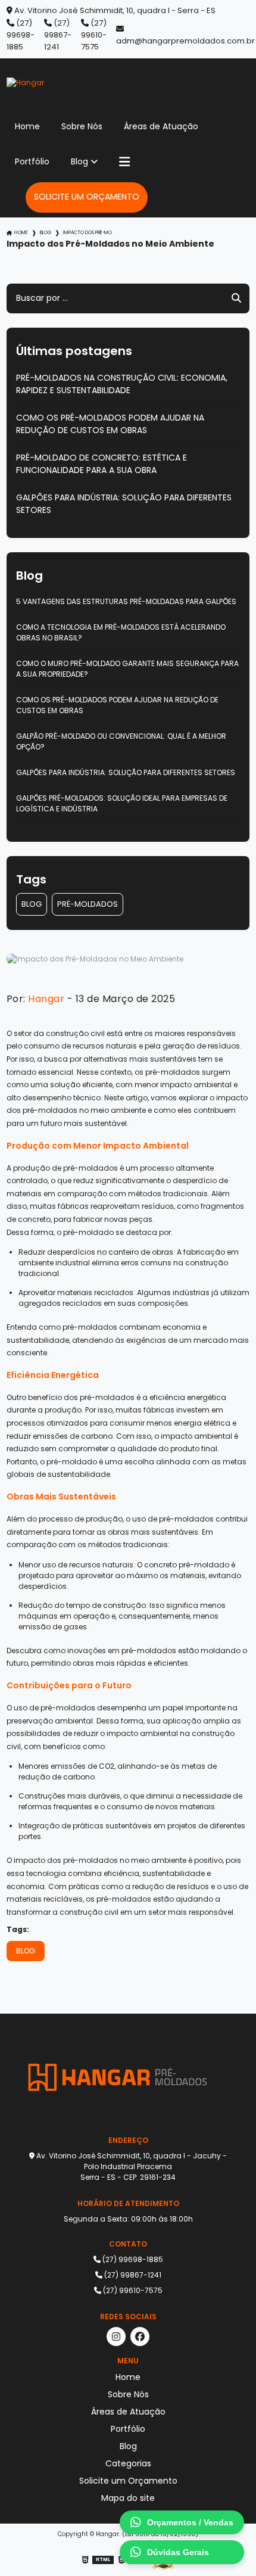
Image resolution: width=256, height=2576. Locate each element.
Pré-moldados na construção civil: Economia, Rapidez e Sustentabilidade (122, 384)
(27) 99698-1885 (21, 35)
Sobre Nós (82, 126)
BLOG (32, 904)
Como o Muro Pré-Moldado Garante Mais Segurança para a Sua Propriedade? (127, 669)
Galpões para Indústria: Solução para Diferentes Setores (124, 504)
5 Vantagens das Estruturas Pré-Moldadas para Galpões (126, 601)
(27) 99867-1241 (58, 35)
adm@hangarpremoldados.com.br (185, 41)
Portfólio (32, 161)
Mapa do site (128, 2498)
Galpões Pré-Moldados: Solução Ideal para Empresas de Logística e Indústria (122, 803)
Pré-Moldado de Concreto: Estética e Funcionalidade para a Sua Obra (102, 464)
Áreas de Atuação (161, 126)
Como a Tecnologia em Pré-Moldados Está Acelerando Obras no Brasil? (121, 632)
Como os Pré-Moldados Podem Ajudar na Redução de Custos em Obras (110, 424)
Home (27, 126)
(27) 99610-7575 (94, 35)
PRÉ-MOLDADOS (88, 904)
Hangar (46, 999)
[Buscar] (236, 298)
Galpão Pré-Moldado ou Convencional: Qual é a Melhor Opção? (121, 741)
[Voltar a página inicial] (128, 83)
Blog (79, 161)
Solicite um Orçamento (87, 197)
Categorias (128, 2463)
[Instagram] (116, 2337)
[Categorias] (124, 162)
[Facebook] (140, 2337)
